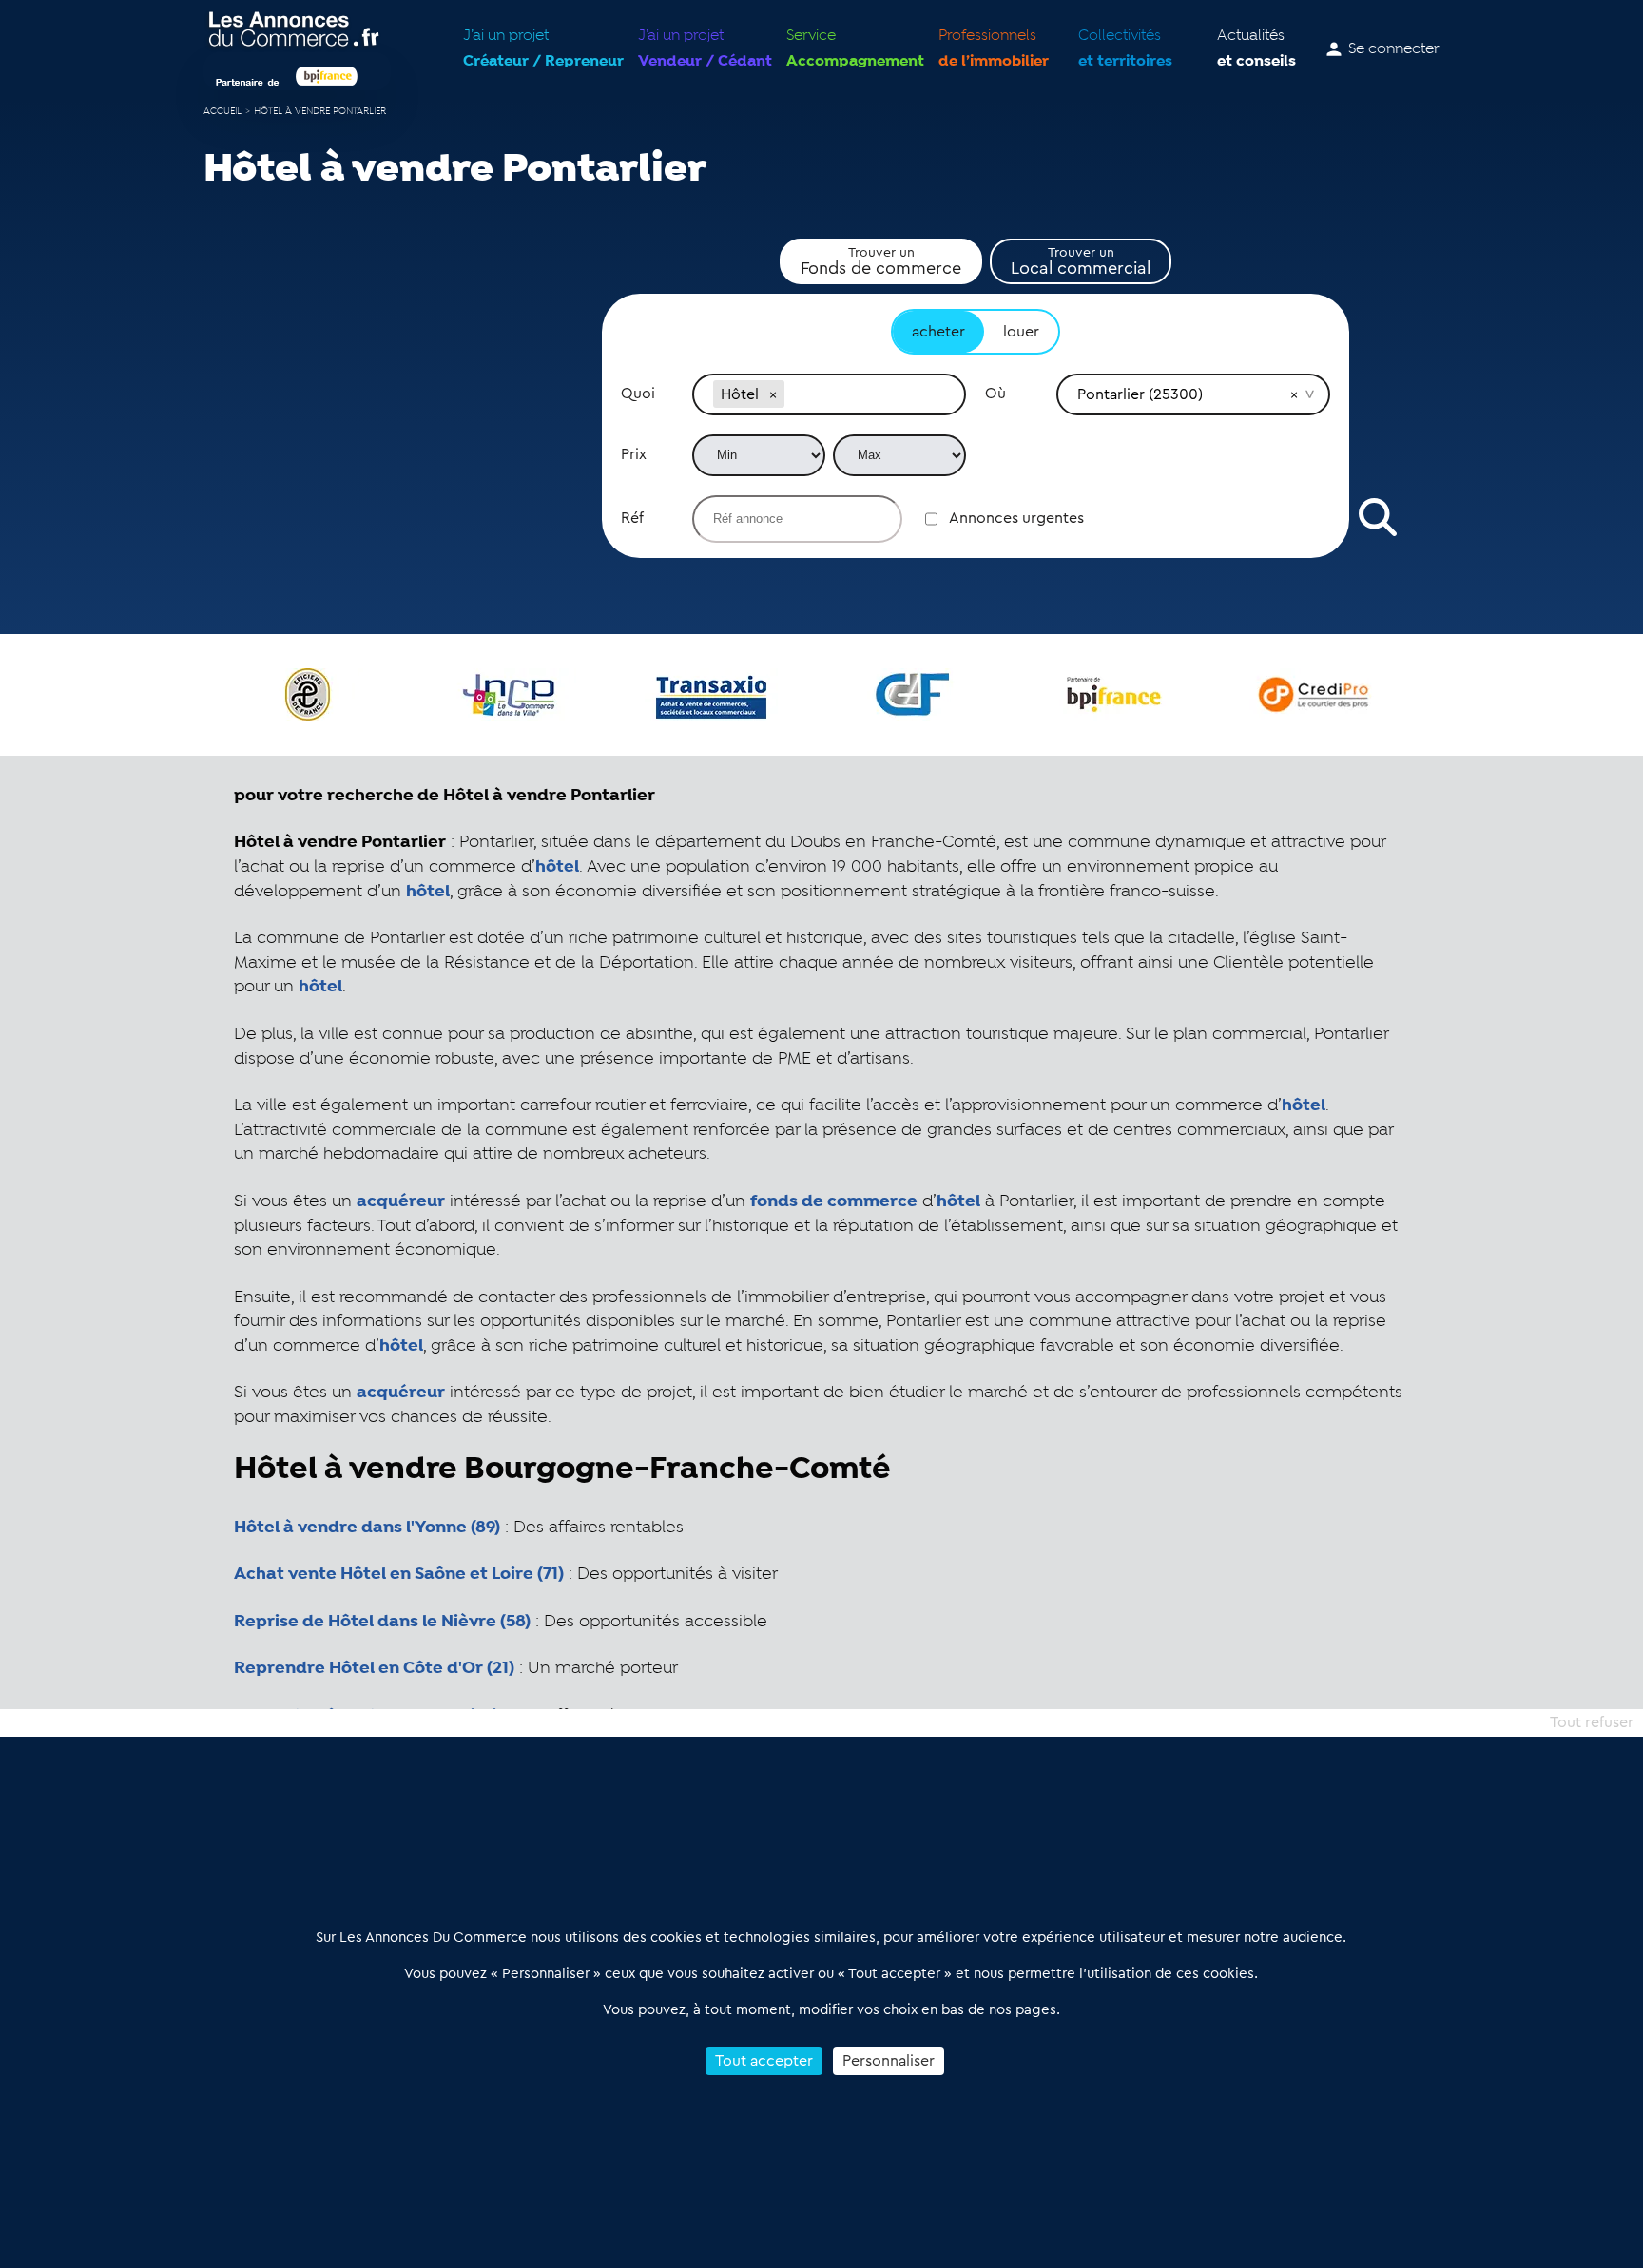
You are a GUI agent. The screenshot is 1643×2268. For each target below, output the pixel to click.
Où (995, 394)
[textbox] (867, 394)
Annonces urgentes (1016, 518)
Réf (632, 518)
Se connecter (1394, 49)
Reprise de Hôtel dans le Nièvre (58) (382, 1622)
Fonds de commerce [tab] (881, 261)
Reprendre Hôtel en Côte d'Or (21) (374, 1668)
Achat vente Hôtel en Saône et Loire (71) (399, 1574)
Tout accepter (764, 2061)
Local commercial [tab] (1081, 261)
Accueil (222, 112)
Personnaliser (889, 2061)
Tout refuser (1592, 1722)
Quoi (638, 394)
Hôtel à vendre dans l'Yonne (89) (367, 1528)
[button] (773, 394)
